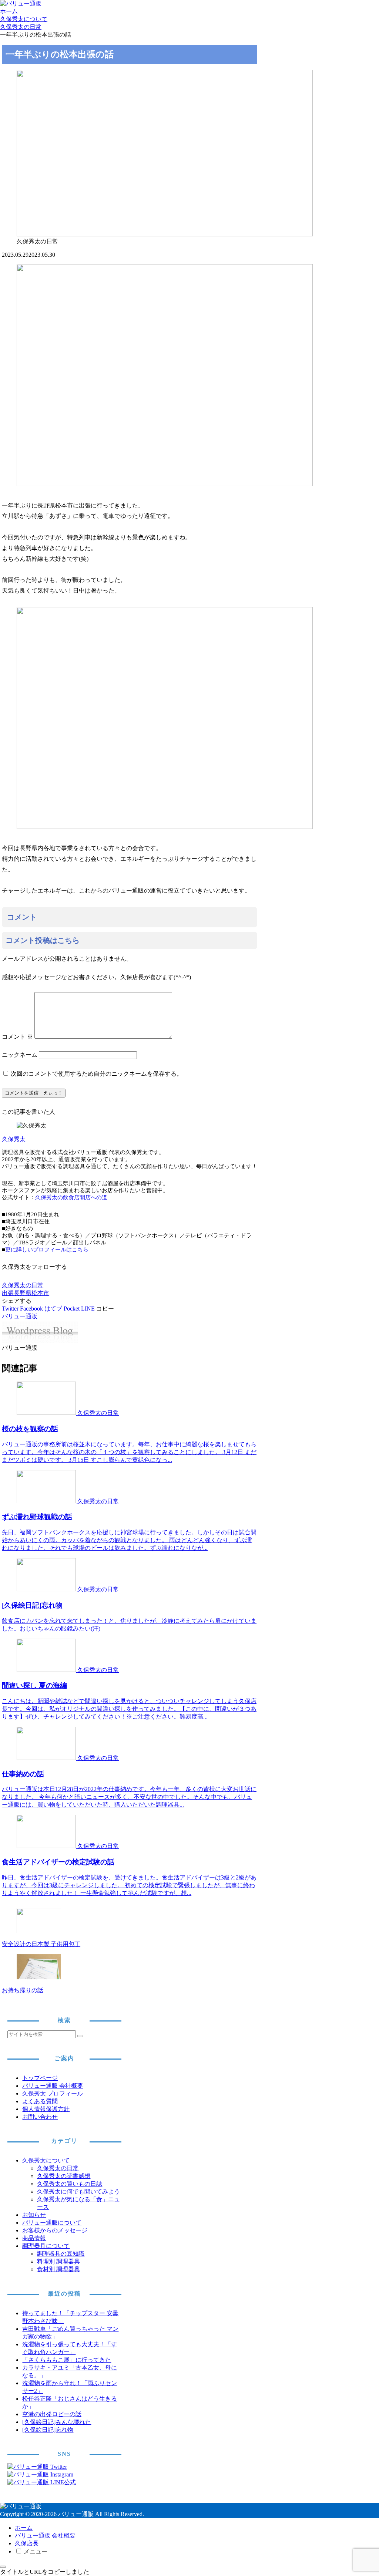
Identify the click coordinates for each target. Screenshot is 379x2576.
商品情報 (34, 2238)
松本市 (40, 1293)
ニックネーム (20, 1055)
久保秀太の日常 (23, 1285)
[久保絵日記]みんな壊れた (57, 2422)
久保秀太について (46, 2160)
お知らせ (34, 2215)
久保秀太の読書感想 (64, 2176)
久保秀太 (14, 1139)
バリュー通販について (52, 2223)
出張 (8, 1293)
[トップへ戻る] (3, 2567)
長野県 (23, 1293)
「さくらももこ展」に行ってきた (67, 2360)
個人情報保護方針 (46, 2109)
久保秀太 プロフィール (53, 2093)
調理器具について (46, 2246)
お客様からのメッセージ (55, 2230)
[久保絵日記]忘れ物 (48, 2430)
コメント (17, 1037)
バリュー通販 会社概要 (53, 2086)
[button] (105, 1309)
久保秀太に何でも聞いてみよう (78, 2191)
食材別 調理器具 (58, 2269)
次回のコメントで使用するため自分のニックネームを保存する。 (97, 1074)
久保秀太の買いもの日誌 (70, 2184)
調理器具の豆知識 (61, 2254)
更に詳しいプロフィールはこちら (47, 1250)
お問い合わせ (40, 2117)
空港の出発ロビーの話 (52, 2414)
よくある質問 (40, 2101)
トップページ (40, 2078)
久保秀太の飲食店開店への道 (71, 1197)
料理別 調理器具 (58, 2261)
